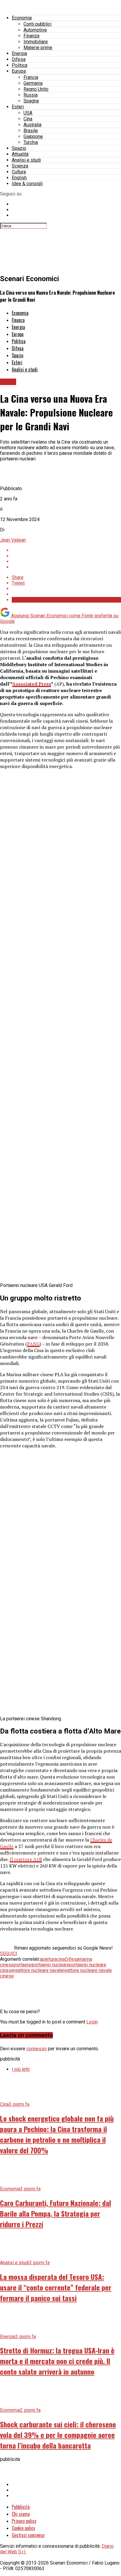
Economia (22, 18)
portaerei (23, 1965)
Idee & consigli (27, 184)
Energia (19, 53)
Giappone (33, 136)
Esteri (18, 107)
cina (61, 1959)
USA (28, 113)
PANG (33, 1344)
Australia (32, 125)
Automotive (35, 30)
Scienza (20, 166)
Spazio (19, 148)
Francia (31, 77)
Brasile (31, 131)
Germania (33, 83)
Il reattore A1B (26, 1859)
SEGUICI (9, 1954)
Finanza (31, 36)
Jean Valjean (13, 540)
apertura (48, 1959)
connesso (37, 2049)
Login (92, 2022)
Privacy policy (24, 2521)
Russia (31, 95)
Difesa (19, 59)
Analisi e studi (26, 160)
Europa (19, 71)
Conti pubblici (37, 24)
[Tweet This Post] (66, 556)
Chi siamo (21, 2514)
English (19, 178)
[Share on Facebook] (66, 550)
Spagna (31, 101)
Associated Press (32, 684)
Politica (20, 65)
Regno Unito (36, 89)
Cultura (19, 172)
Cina (28, 119)
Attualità (20, 154)
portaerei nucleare (51, 1965)
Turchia (31, 142)
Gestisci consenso (28, 2535)
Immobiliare (36, 42)
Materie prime (38, 48)
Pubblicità (21, 2507)
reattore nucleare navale (38, 1970)
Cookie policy (23, 2528)
